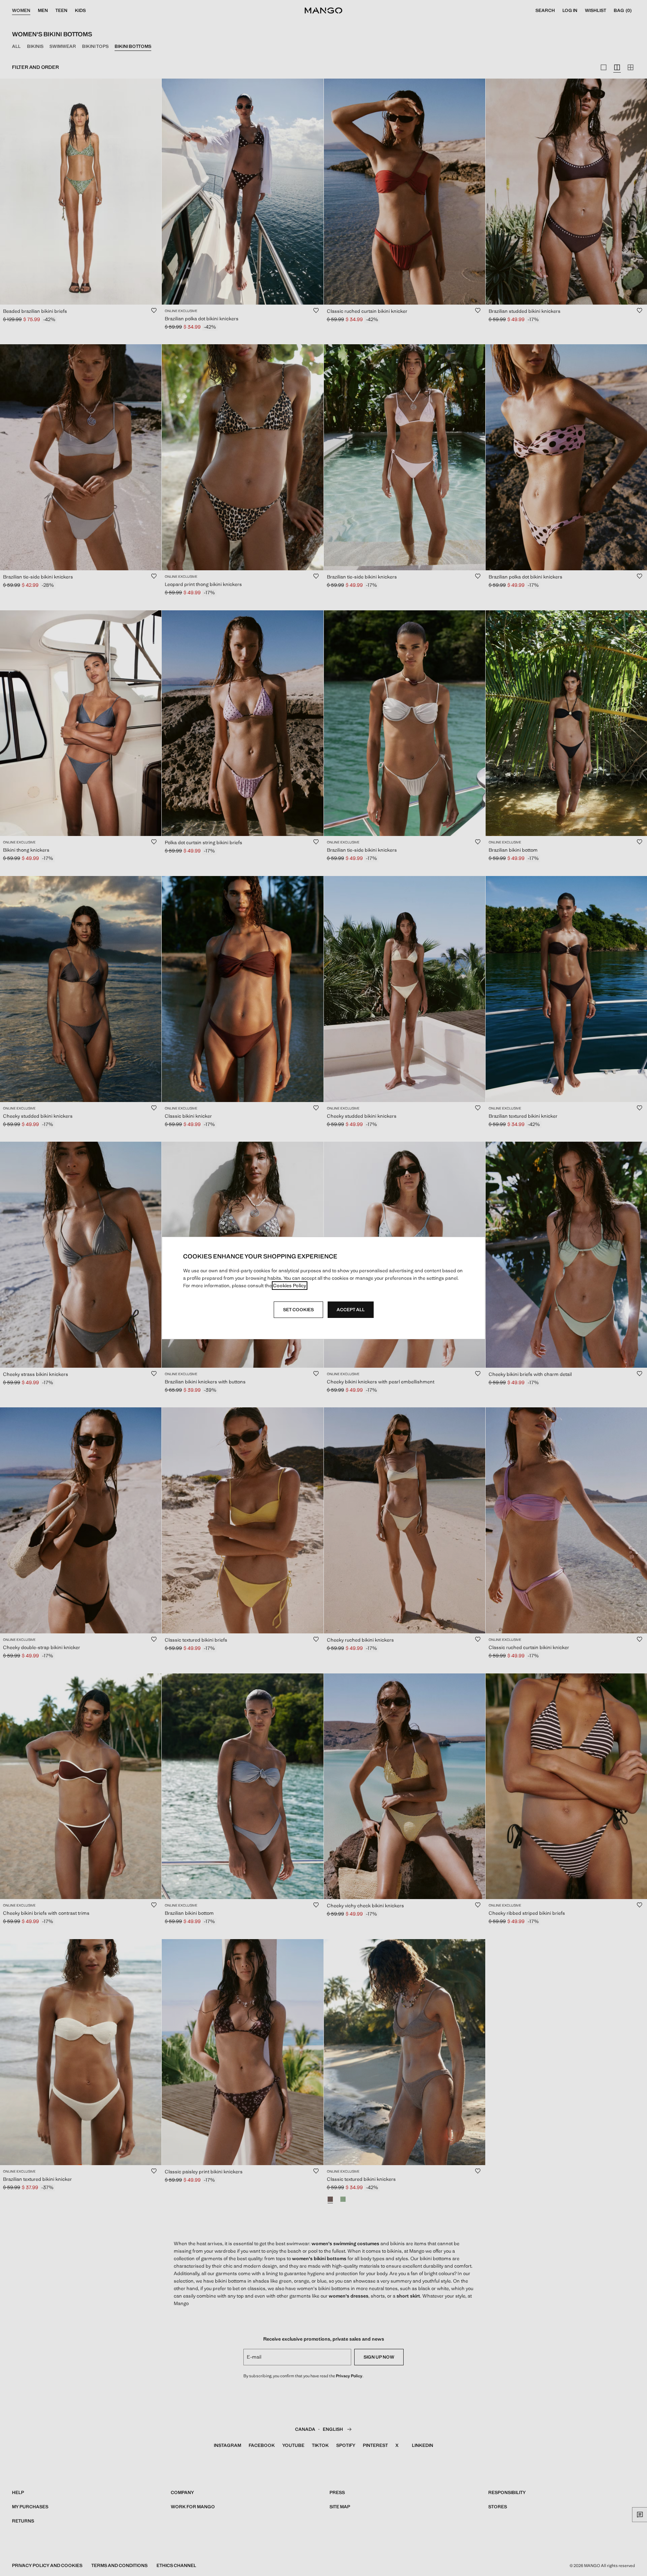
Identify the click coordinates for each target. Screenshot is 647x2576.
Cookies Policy (290, 1286)
